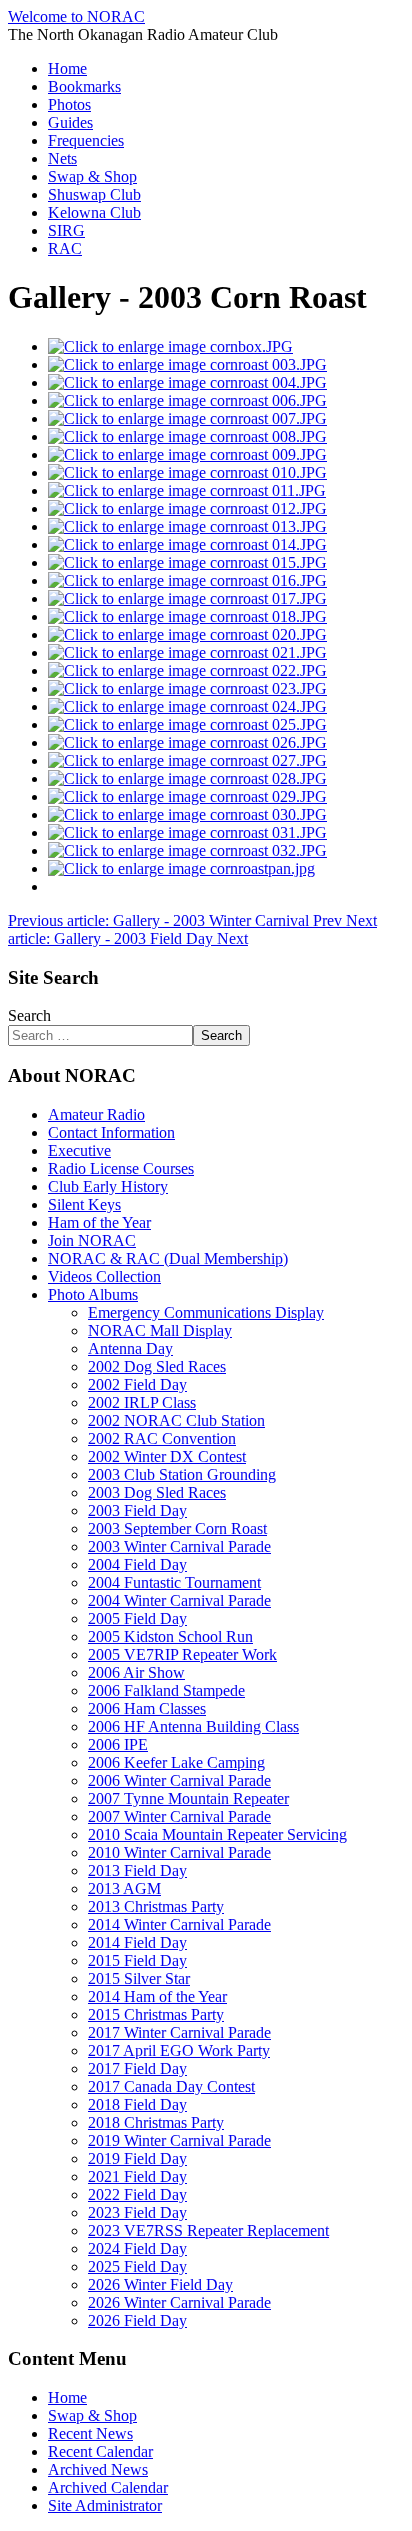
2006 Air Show (136, 1672)
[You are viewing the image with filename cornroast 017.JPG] (187, 598)
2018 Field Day (137, 2104)
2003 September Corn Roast (177, 1528)
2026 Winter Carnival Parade (179, 2302)
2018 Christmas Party (156, 2122)
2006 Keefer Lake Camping (176, 1762)
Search (29, 1015)
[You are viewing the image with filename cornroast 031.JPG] (187, 832)
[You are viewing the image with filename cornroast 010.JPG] (187, 472)
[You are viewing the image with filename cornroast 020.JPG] (187, 634)
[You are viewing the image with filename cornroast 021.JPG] (187, 652)
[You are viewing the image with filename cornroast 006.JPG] (187, 400)
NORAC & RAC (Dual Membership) (168, 1258)
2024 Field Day (137, 2248)
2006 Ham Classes (147, 1708)
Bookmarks (84, 86)
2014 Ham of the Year (157, 1996)
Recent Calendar (100, 2451)
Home (67, 68)
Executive (79, 1150)
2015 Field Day (137, 1960)
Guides (70, 122)
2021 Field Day (137, 2176)
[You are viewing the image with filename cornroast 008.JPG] (187, 436)
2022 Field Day (137, 2194)
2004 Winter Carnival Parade (179, 1600)
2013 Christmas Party (156, 1906)
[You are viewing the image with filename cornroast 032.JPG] (187, 850)
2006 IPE (118, 1744)
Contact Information (111, 1132)
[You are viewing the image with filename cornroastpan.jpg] (181, 868)
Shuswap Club (94, 194)
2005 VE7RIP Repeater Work (182, 1654)
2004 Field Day (137, 1564)
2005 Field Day (137, 1618)
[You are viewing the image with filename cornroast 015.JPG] (187, 562)
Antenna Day (130, 1348)
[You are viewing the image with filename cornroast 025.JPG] (187, 724)
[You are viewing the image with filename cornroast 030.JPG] (187, 814)
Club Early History (108, 1186)
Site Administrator (105, 2505)
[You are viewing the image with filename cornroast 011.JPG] (187, 490)
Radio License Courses (121, 1168)
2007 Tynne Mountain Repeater (188, 1798)
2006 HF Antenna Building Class (193, 1726)
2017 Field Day (137, 2068)
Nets (62, 158)
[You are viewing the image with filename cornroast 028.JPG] (187, 778)
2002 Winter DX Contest (167, 1456)
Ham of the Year (99, 1222)
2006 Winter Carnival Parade (179, 1780)
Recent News (90, 2433)
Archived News (98, 2469)
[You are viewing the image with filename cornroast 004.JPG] (187, 382)
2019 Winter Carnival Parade (179, 2140)
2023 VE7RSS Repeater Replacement (208, 2230)
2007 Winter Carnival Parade (179, 1816)
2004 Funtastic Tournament (174, 1582)
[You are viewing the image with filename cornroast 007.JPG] (187, 418)
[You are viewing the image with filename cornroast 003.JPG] (187, 364)
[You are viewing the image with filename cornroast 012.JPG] (187, 508)
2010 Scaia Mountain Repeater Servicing (217, 1834)
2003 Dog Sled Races (157, 1492)
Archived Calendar (108, 2487)
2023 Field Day (137, 2212)
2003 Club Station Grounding (182, 1474)
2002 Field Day (137, 1384)
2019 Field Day (137, 2158)
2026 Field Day (137, 2320)
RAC (65, 248)
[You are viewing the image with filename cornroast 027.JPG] (187, 760)
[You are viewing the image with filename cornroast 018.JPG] (187, 616)
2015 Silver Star (139, 1978)
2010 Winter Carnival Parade (179, 1852)
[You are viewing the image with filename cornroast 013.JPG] (187, 526)
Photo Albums (93, 1294)
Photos (69, 104)
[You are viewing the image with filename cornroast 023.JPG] (187, 688)
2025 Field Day (137, 2266)
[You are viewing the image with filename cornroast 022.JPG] (187, 670)
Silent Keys (84, 1204)
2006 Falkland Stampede (166, 1690)
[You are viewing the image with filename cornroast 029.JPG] (187, 796)
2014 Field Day (137, 1942)
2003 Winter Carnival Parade (179, 1546)
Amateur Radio (96, 1114)
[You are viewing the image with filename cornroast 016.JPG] (187, 580)
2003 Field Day (137, 1510)
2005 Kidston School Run (170, 1636)
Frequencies (86, 140)
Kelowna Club (94, 212)
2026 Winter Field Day (160, 2284)
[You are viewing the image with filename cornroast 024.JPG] (187, 706)
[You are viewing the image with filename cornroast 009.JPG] (187, 454)
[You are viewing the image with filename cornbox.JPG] (170, 346)
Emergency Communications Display (206, 1312)
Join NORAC (92, 1240)
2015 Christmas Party (156, 2014)
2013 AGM (124, 1888)
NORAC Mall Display (160, 1330)
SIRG (66, 230)
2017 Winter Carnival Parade (179, 2032)
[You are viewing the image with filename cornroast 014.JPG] (187, 544)
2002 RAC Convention (162, 1438)
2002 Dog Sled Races (157, 1366)
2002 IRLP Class (142, 1402)
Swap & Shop (92, 176)
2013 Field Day (137, 1870)
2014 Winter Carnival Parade (179, 1924)
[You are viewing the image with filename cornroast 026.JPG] (187, 742)
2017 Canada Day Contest (171, 2086)
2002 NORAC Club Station (176, 1420)
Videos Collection (104, 1276)
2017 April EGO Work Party (179, 2050)
